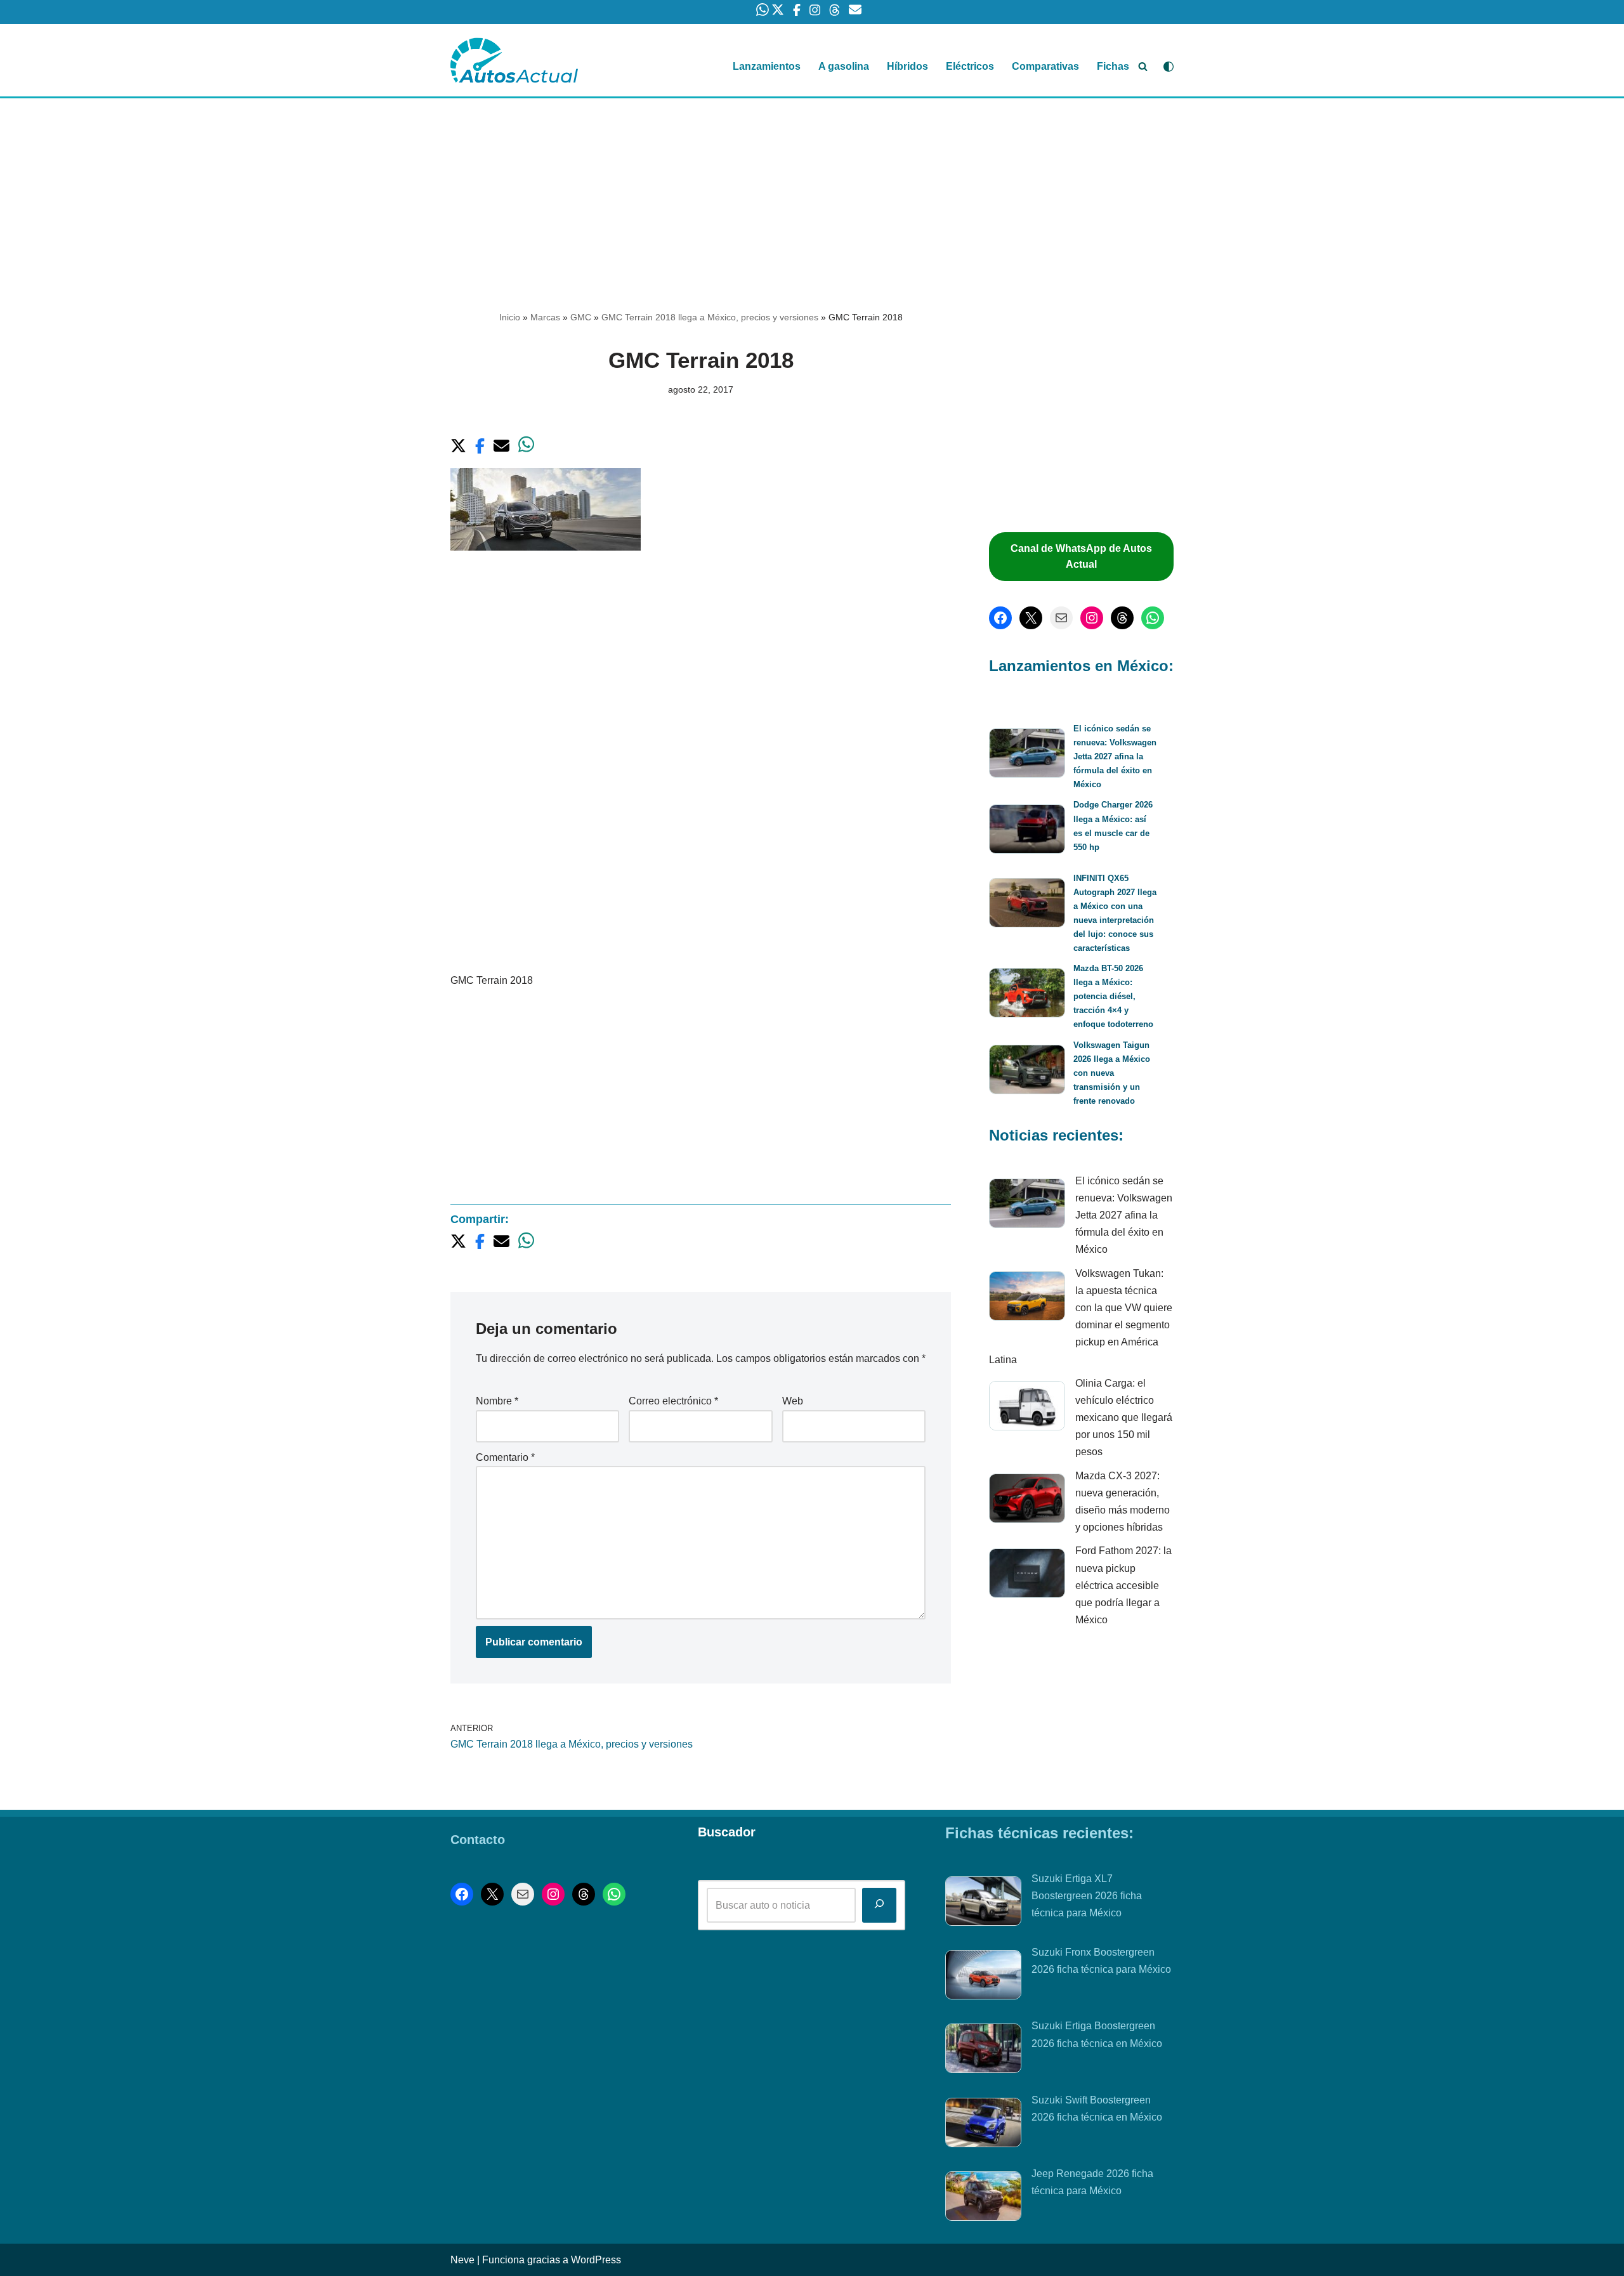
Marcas (545, 317)
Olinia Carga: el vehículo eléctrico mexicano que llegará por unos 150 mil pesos (1124, 1418)
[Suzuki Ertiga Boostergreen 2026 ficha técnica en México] (983, 2051)
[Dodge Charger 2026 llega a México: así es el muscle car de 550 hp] (1027, 831)
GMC (581, 317)
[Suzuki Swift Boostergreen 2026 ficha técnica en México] (983, 2125)
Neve (462, 2260)
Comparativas (1045, 66)
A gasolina (844, 66)
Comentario (505, 1457)
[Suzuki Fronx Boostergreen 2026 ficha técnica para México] (983, 1977)
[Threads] (1122, 618)
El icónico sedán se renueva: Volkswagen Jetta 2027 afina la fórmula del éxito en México (1115, 756)
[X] (1031, 618)
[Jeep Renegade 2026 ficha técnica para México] (983, 2199)
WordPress (596, 2260)
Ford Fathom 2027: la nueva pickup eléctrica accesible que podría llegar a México (1123, 1585)
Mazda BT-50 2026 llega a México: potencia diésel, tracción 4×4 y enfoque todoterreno (1113, 996)
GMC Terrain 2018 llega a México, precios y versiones (710, 317)
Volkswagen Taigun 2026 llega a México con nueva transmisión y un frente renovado (1112, 1073)
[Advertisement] (812, 192)
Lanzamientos (767, 66)
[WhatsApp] (1153, 618)
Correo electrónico (673, 1401)
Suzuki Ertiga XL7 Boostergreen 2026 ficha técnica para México (1087, 1896)
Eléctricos (970, 66)
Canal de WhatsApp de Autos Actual (1081, 557)
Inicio (510, 317)
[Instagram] (1092, 618)
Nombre (497, 1401)
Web (793, 1401)
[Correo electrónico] (1061, 618)
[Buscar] (1143, 66)
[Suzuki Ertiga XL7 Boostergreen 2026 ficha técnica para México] (983, 1904)
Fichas (1113, 66)
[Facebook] (1000, 618)
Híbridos (907, 66)
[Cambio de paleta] (1169, 67)
